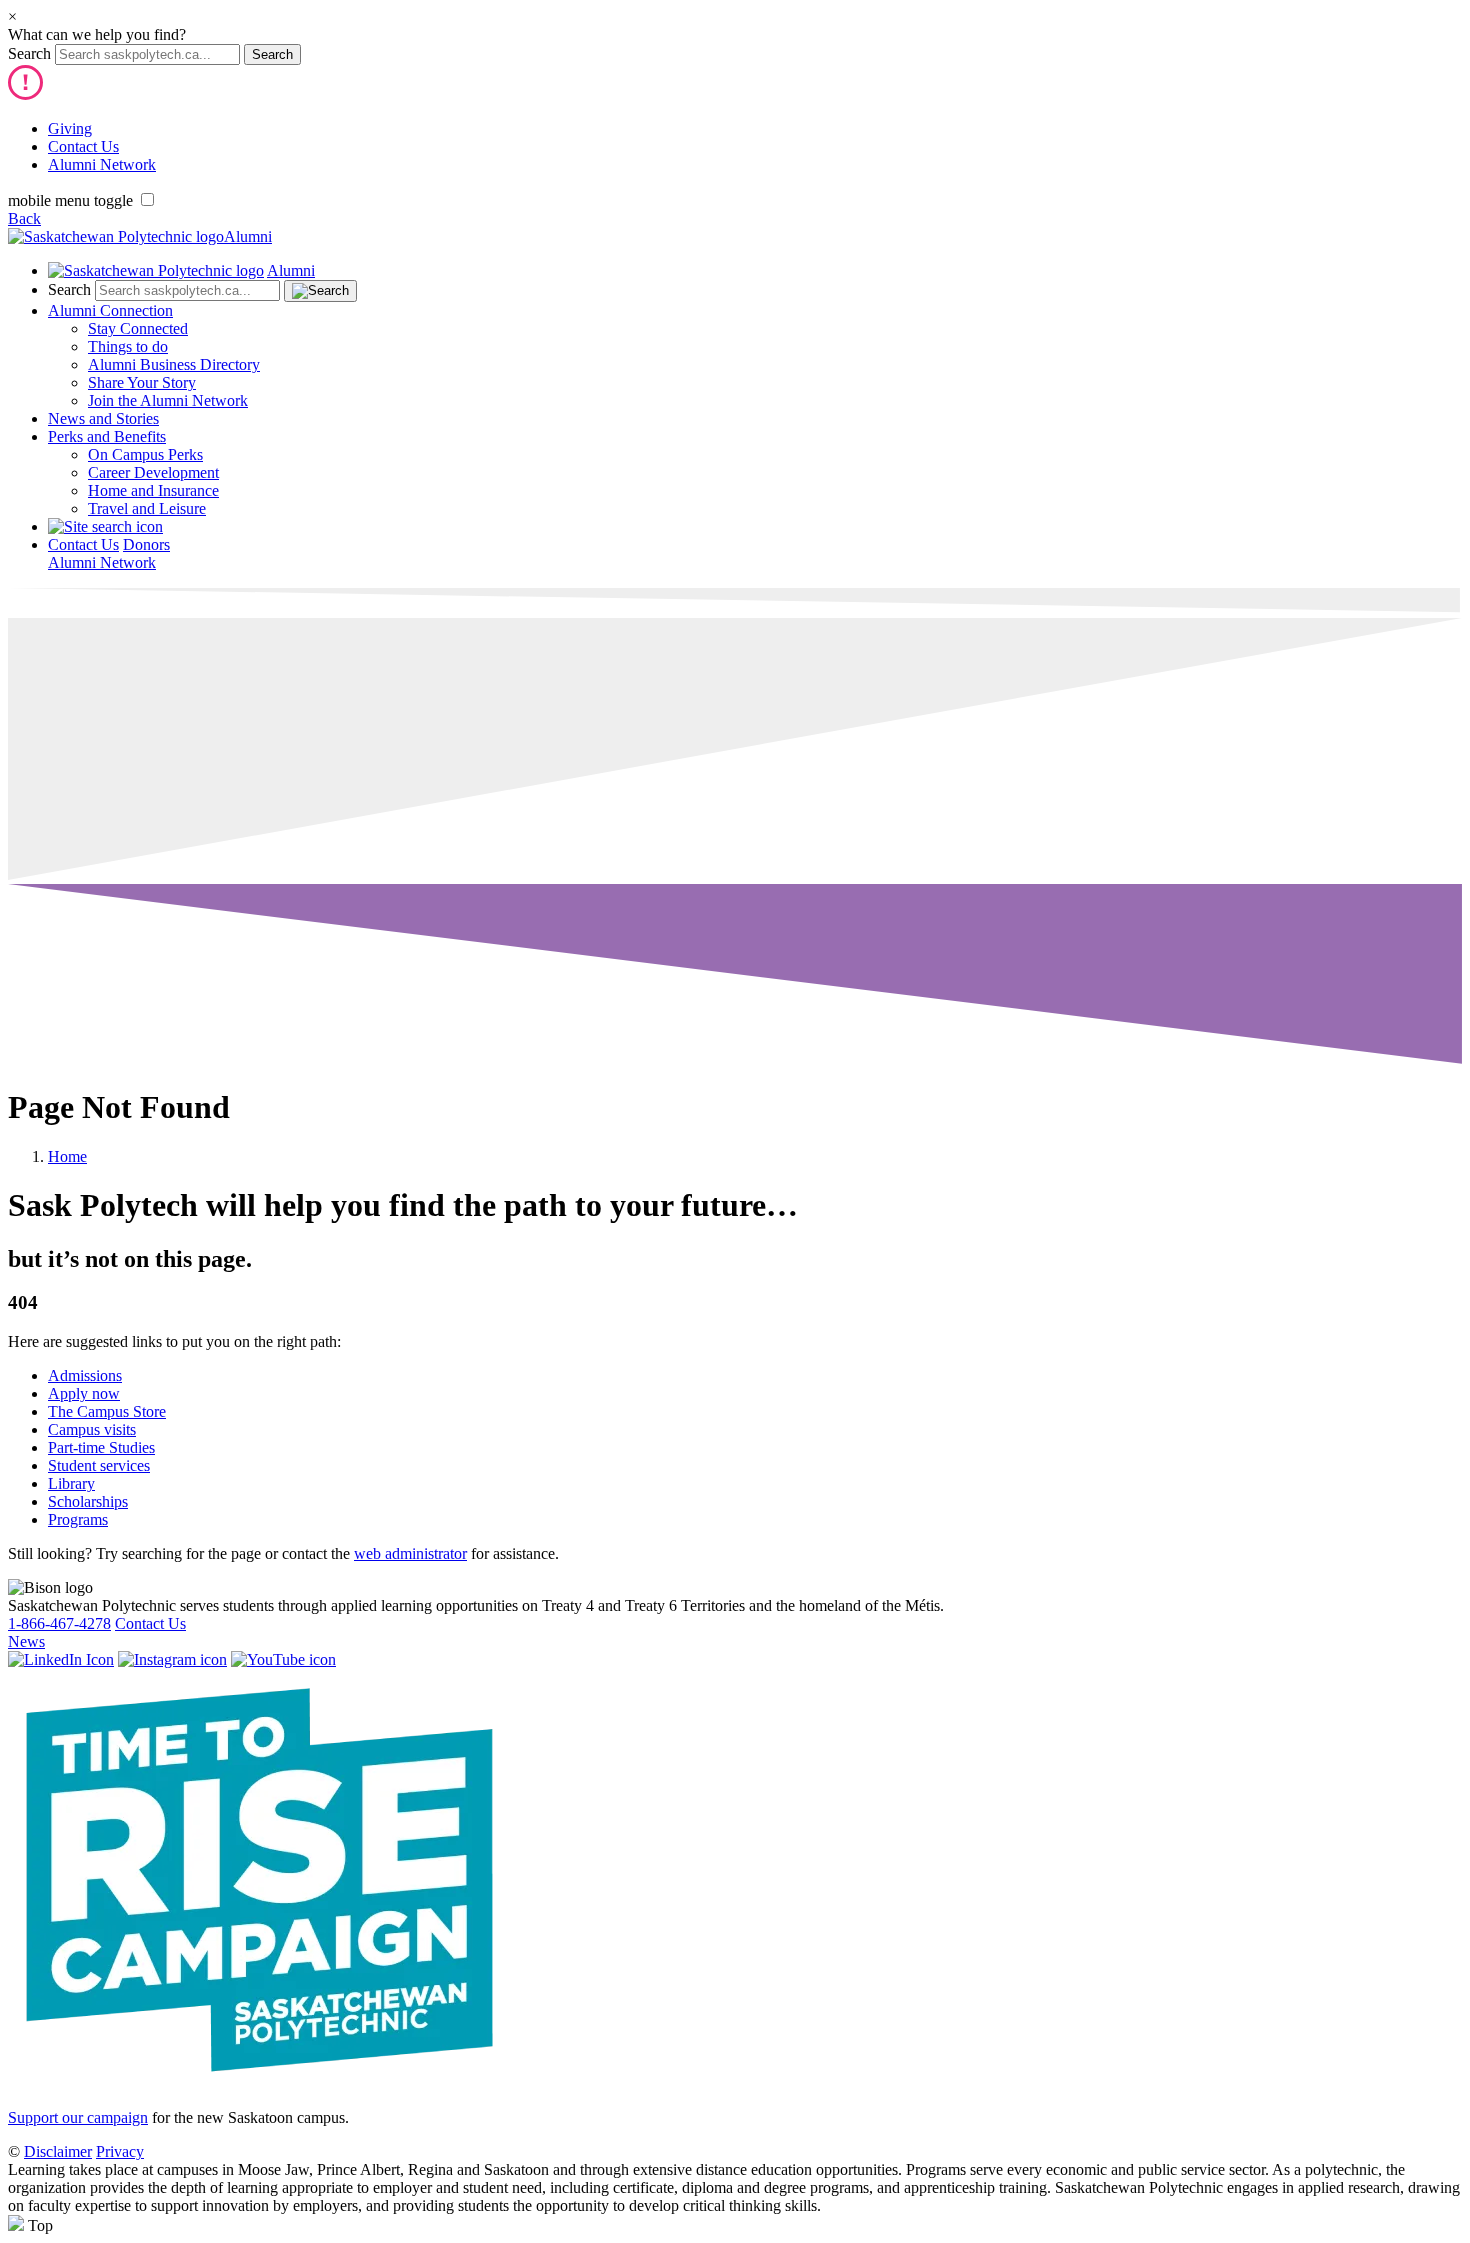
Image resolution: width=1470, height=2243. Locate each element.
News (26, 1641)
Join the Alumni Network (168, 400)
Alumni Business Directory (174, 364)
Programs (78, 1519)
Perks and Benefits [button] (107, 436)
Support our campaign (78, 2117)
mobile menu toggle (70, 200)
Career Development (153, 472)
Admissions (85, 1375)
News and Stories (103, 418)
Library (71, 1483)
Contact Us (83, 146)
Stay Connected (138, 328)
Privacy (120, 2151)
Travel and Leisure (147, 508)
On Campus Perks (145, 454)
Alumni (248, 236)
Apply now (84, 1393)
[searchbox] (147, 54)
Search (29, 53)
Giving (70, 128)
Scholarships (88, 1501)
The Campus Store (107, 1411)
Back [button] (24, 218)
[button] (105, 526)
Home (67, 1156)
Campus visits (92, 1429)
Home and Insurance (153, 490)
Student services (99, 1465)
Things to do (128, 346)
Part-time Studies (101, 1447)
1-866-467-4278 (59, 1623)
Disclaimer (58, 2151)
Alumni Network (102, 164)
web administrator (410, 1553)
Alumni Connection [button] (110, 310)
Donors (146, 544)
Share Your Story (142, 382)
